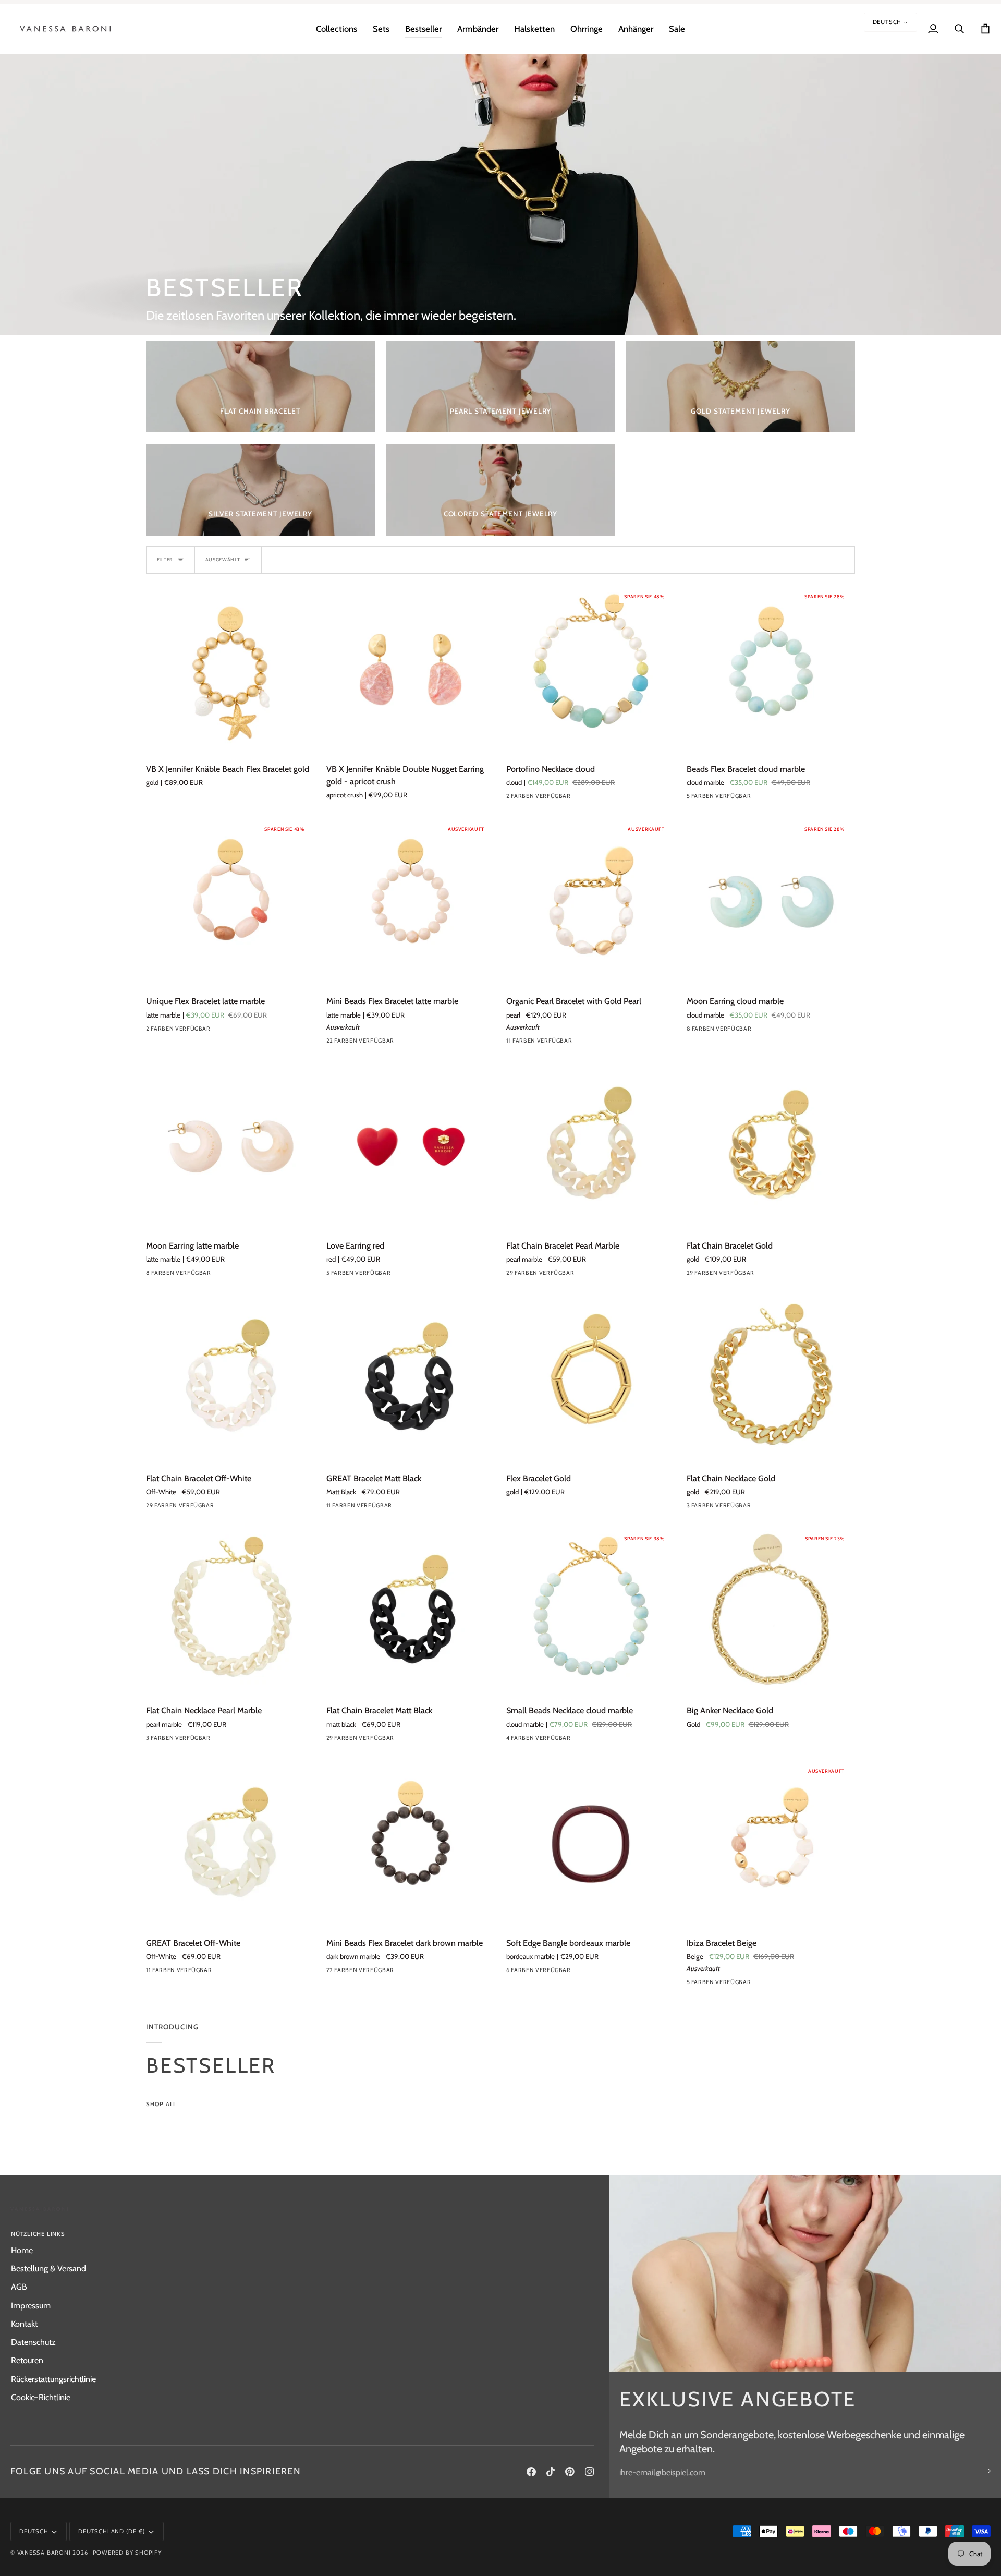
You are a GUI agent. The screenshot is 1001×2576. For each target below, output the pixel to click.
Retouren (27, 2360)
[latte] (750, 799)
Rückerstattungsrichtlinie (53, 2379)
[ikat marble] (768, 799)
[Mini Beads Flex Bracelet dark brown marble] (411, 1844)
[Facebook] (531, 2472)
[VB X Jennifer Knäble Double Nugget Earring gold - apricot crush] (411, 670)
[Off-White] (228, 1508)
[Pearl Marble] (228, 1973)
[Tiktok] (551, 2472)
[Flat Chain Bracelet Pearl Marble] (591, 1147)
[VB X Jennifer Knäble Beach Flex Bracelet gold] (230, 670)
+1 (603, 1973)
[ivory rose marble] (532, 799)
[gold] (569, 1043)
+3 (785, 1031)
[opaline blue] (532, 1275)
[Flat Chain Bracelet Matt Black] (411, 1612)
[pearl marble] (712, 799)
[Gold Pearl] (551, 1043)
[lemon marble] (569, 1740)
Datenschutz (33, 2342)
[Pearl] (513, 1043)
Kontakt (24, 2324)
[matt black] (408, 1740)
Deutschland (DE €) (112, 2531)
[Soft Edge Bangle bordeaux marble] (591, 1844)
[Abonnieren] (982, 2471)
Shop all (161, 2104)
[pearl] (532, 1043)
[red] (333, 1275)
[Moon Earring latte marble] (230, 1147)
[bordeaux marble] (693, 799)
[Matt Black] (408, 1508)
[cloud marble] (731, 799)
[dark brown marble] (408, 1973)
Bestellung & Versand (48, 2268)
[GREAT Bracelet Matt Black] (411, 1379)
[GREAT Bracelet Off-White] (230, 1844)
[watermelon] (731, 1985)
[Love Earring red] (411, 1147)
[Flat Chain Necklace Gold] (771, 1379)
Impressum (31, 2305)
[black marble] (693, 1031)
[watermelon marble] (588, 1043)
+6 (604, 1043)
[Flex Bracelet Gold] (591, 1379)
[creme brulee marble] (768, 1031)
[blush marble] (569, 1275)
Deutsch (887, 22)
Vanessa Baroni (44, 2553)
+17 (425, 1043)
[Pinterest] (570, 2472)
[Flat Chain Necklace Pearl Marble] (230, 1612)
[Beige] (712, 1985)
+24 (606, 1275)
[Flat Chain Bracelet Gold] (771, 1147)
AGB (19, 2287)
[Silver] (693, 1508)
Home (22, 2250)
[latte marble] (172, 1031)
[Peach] (693, 1985)
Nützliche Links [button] (38, 2234)
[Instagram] (590, 2472)
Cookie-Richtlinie (41, 2397)
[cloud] (513, 799)
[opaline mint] (408, 1043)
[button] (337, 29)
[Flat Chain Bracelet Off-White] (230, 1379)
